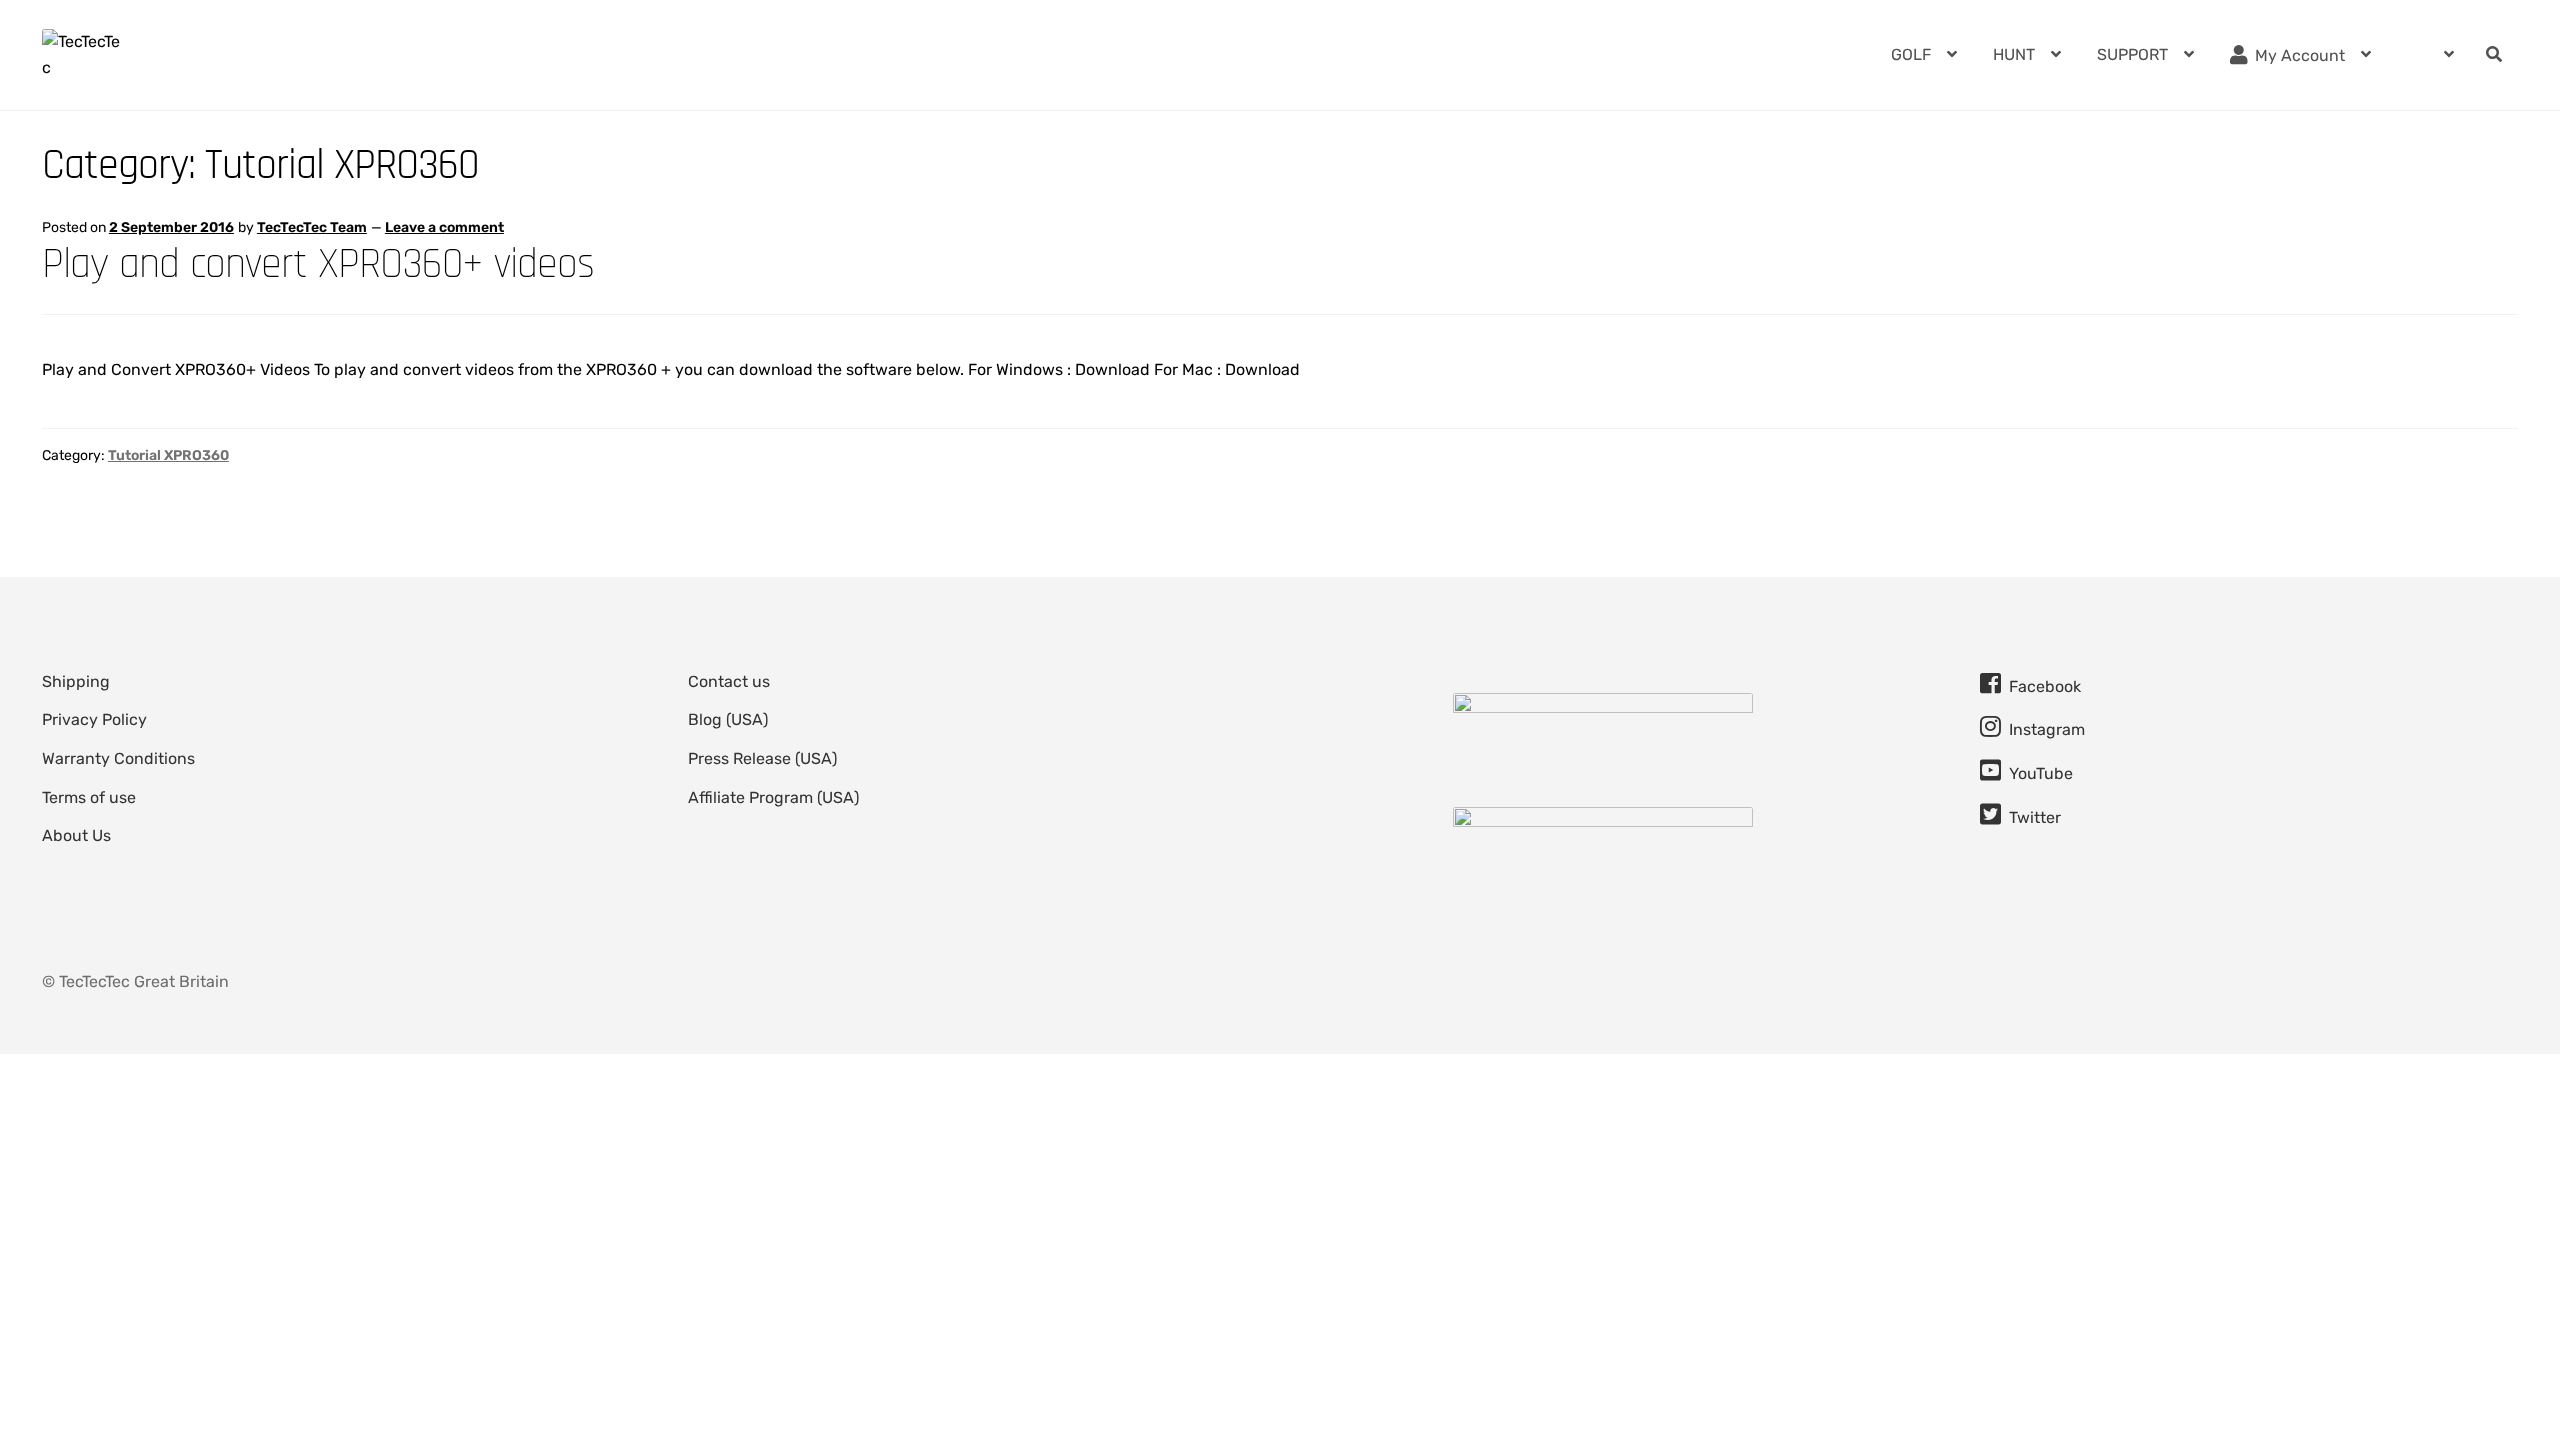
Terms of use (89, 797)
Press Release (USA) (762, 758)
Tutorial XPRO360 (168, 455)
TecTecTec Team (312, 227)
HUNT (2014, 54)
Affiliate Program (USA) (773, 797)
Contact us (729, 681)
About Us (76, 835)
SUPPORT (2132, 54)
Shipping (76, 681)
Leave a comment (444, 227)
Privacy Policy (94, 719)
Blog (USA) (728, 719)
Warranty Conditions (118, 758)
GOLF (1911, 54)
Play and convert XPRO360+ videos (318, 264)
